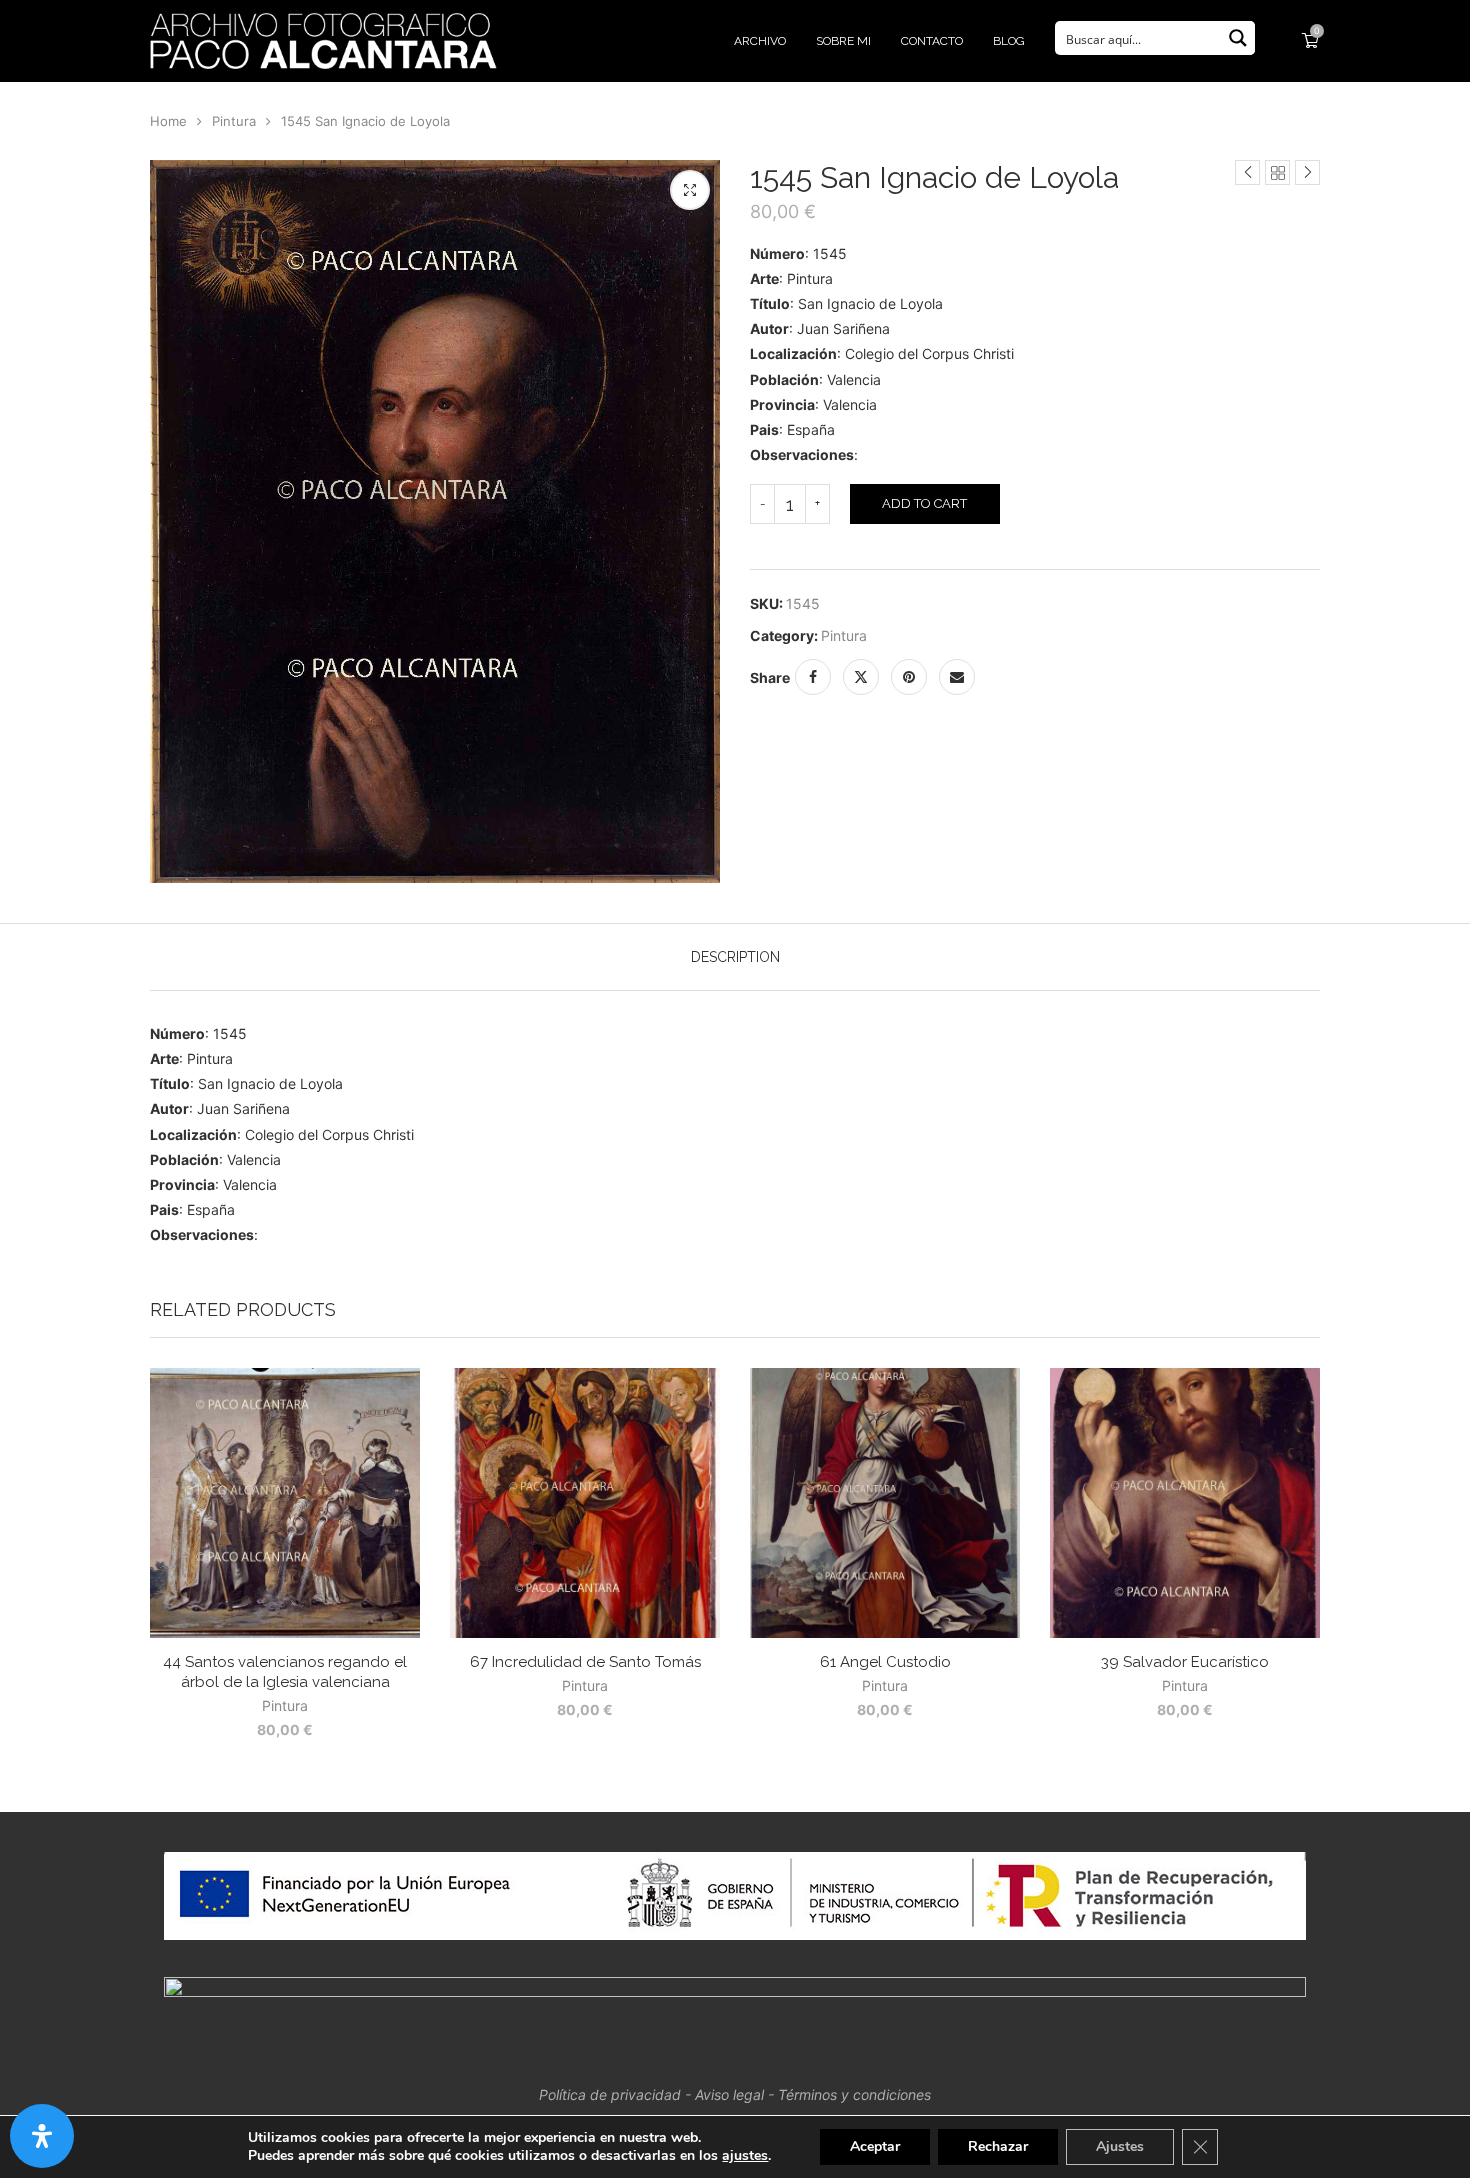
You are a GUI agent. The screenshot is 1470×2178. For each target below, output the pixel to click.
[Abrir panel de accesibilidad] (42, 2136)
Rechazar (998, 2146)
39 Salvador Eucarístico (1185, 1662)
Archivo (760, 41)
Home (168, 121)
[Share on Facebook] (813, 677)
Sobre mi (843, 41)
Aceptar (875, 2146)
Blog (1009, 41)
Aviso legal (729, 2094)
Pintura (234, 121)
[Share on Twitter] (861, 677)
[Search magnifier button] (1238, 38)
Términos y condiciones (854, 2094)
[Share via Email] (957, 677)
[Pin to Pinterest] (909, 677)
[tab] (735, 957)
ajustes (745, 2156)
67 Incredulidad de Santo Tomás (585, 1662)
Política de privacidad (610, 2094)
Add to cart (924, 503)
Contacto (932, 41)
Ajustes (1120, 2146)
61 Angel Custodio (885, 1662)
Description (735, 957)
